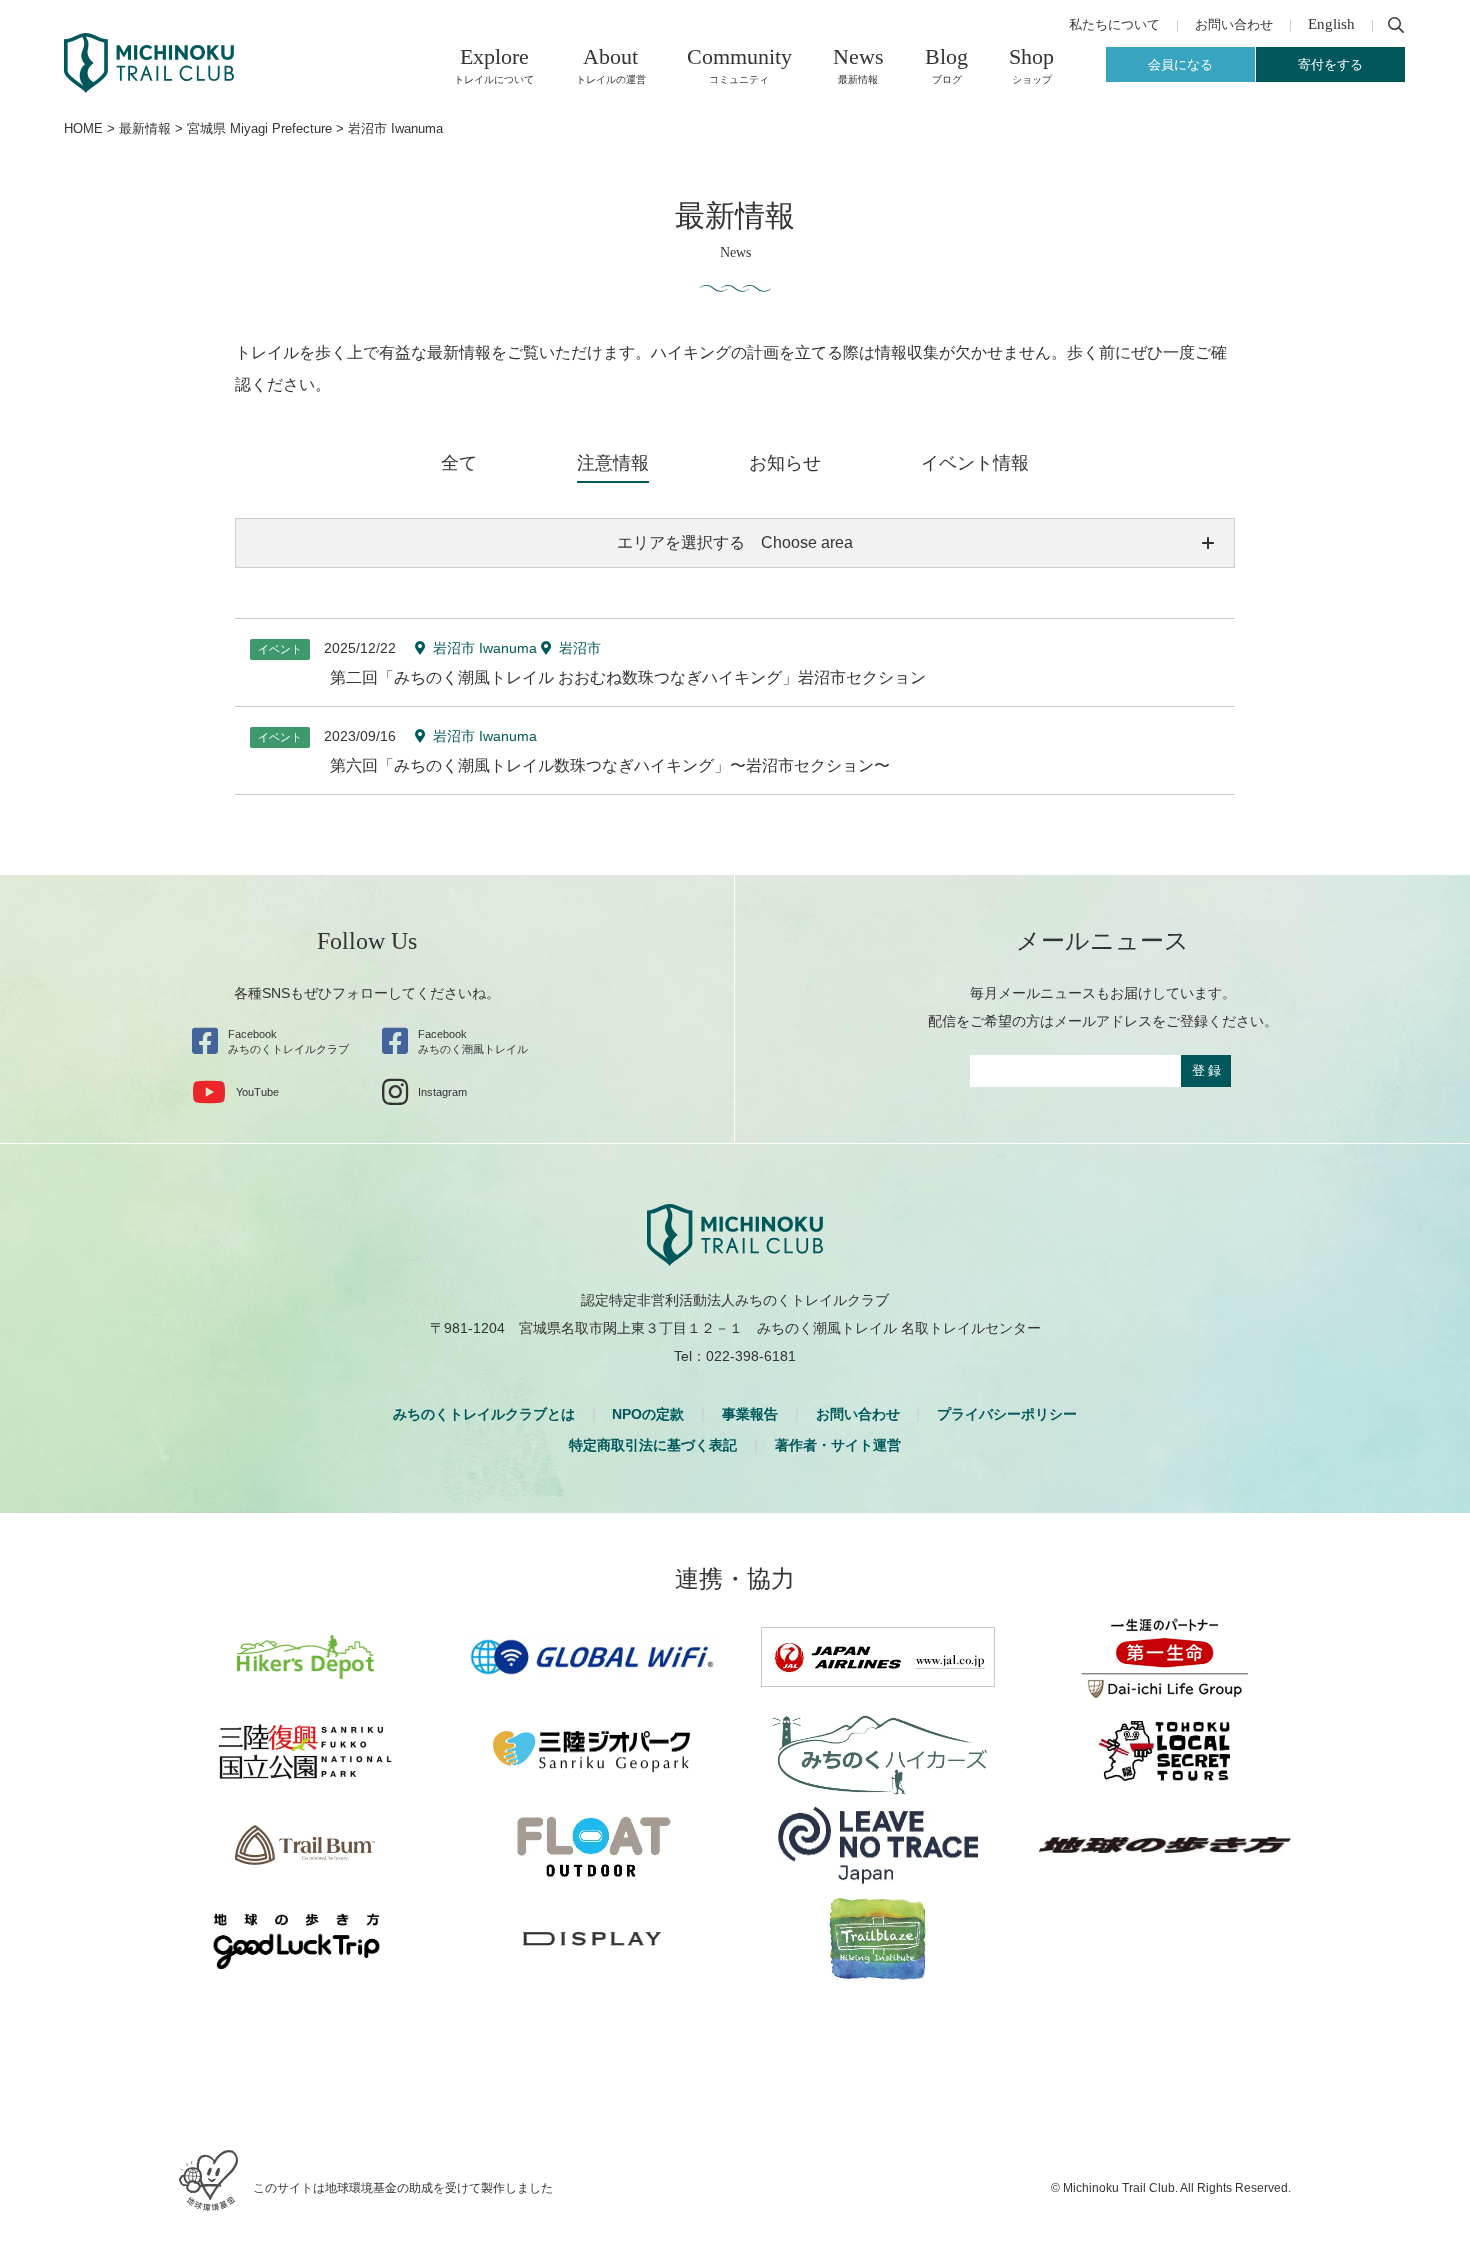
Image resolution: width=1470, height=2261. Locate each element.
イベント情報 (975, 463)
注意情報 (613, 463)
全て (459, 463)
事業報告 (750, 1414)
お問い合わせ (858, 1414)
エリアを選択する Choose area (735, 542)
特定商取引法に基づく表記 (653, 1445)
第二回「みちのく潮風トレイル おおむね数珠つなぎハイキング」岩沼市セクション (628, 677)
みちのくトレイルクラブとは (484, 1414)
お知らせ (785, 463)
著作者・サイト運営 (838, 1445)
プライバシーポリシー (1007, 1414)
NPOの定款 (648, 1414)
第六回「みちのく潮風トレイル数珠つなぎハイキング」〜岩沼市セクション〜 (610, 765)
